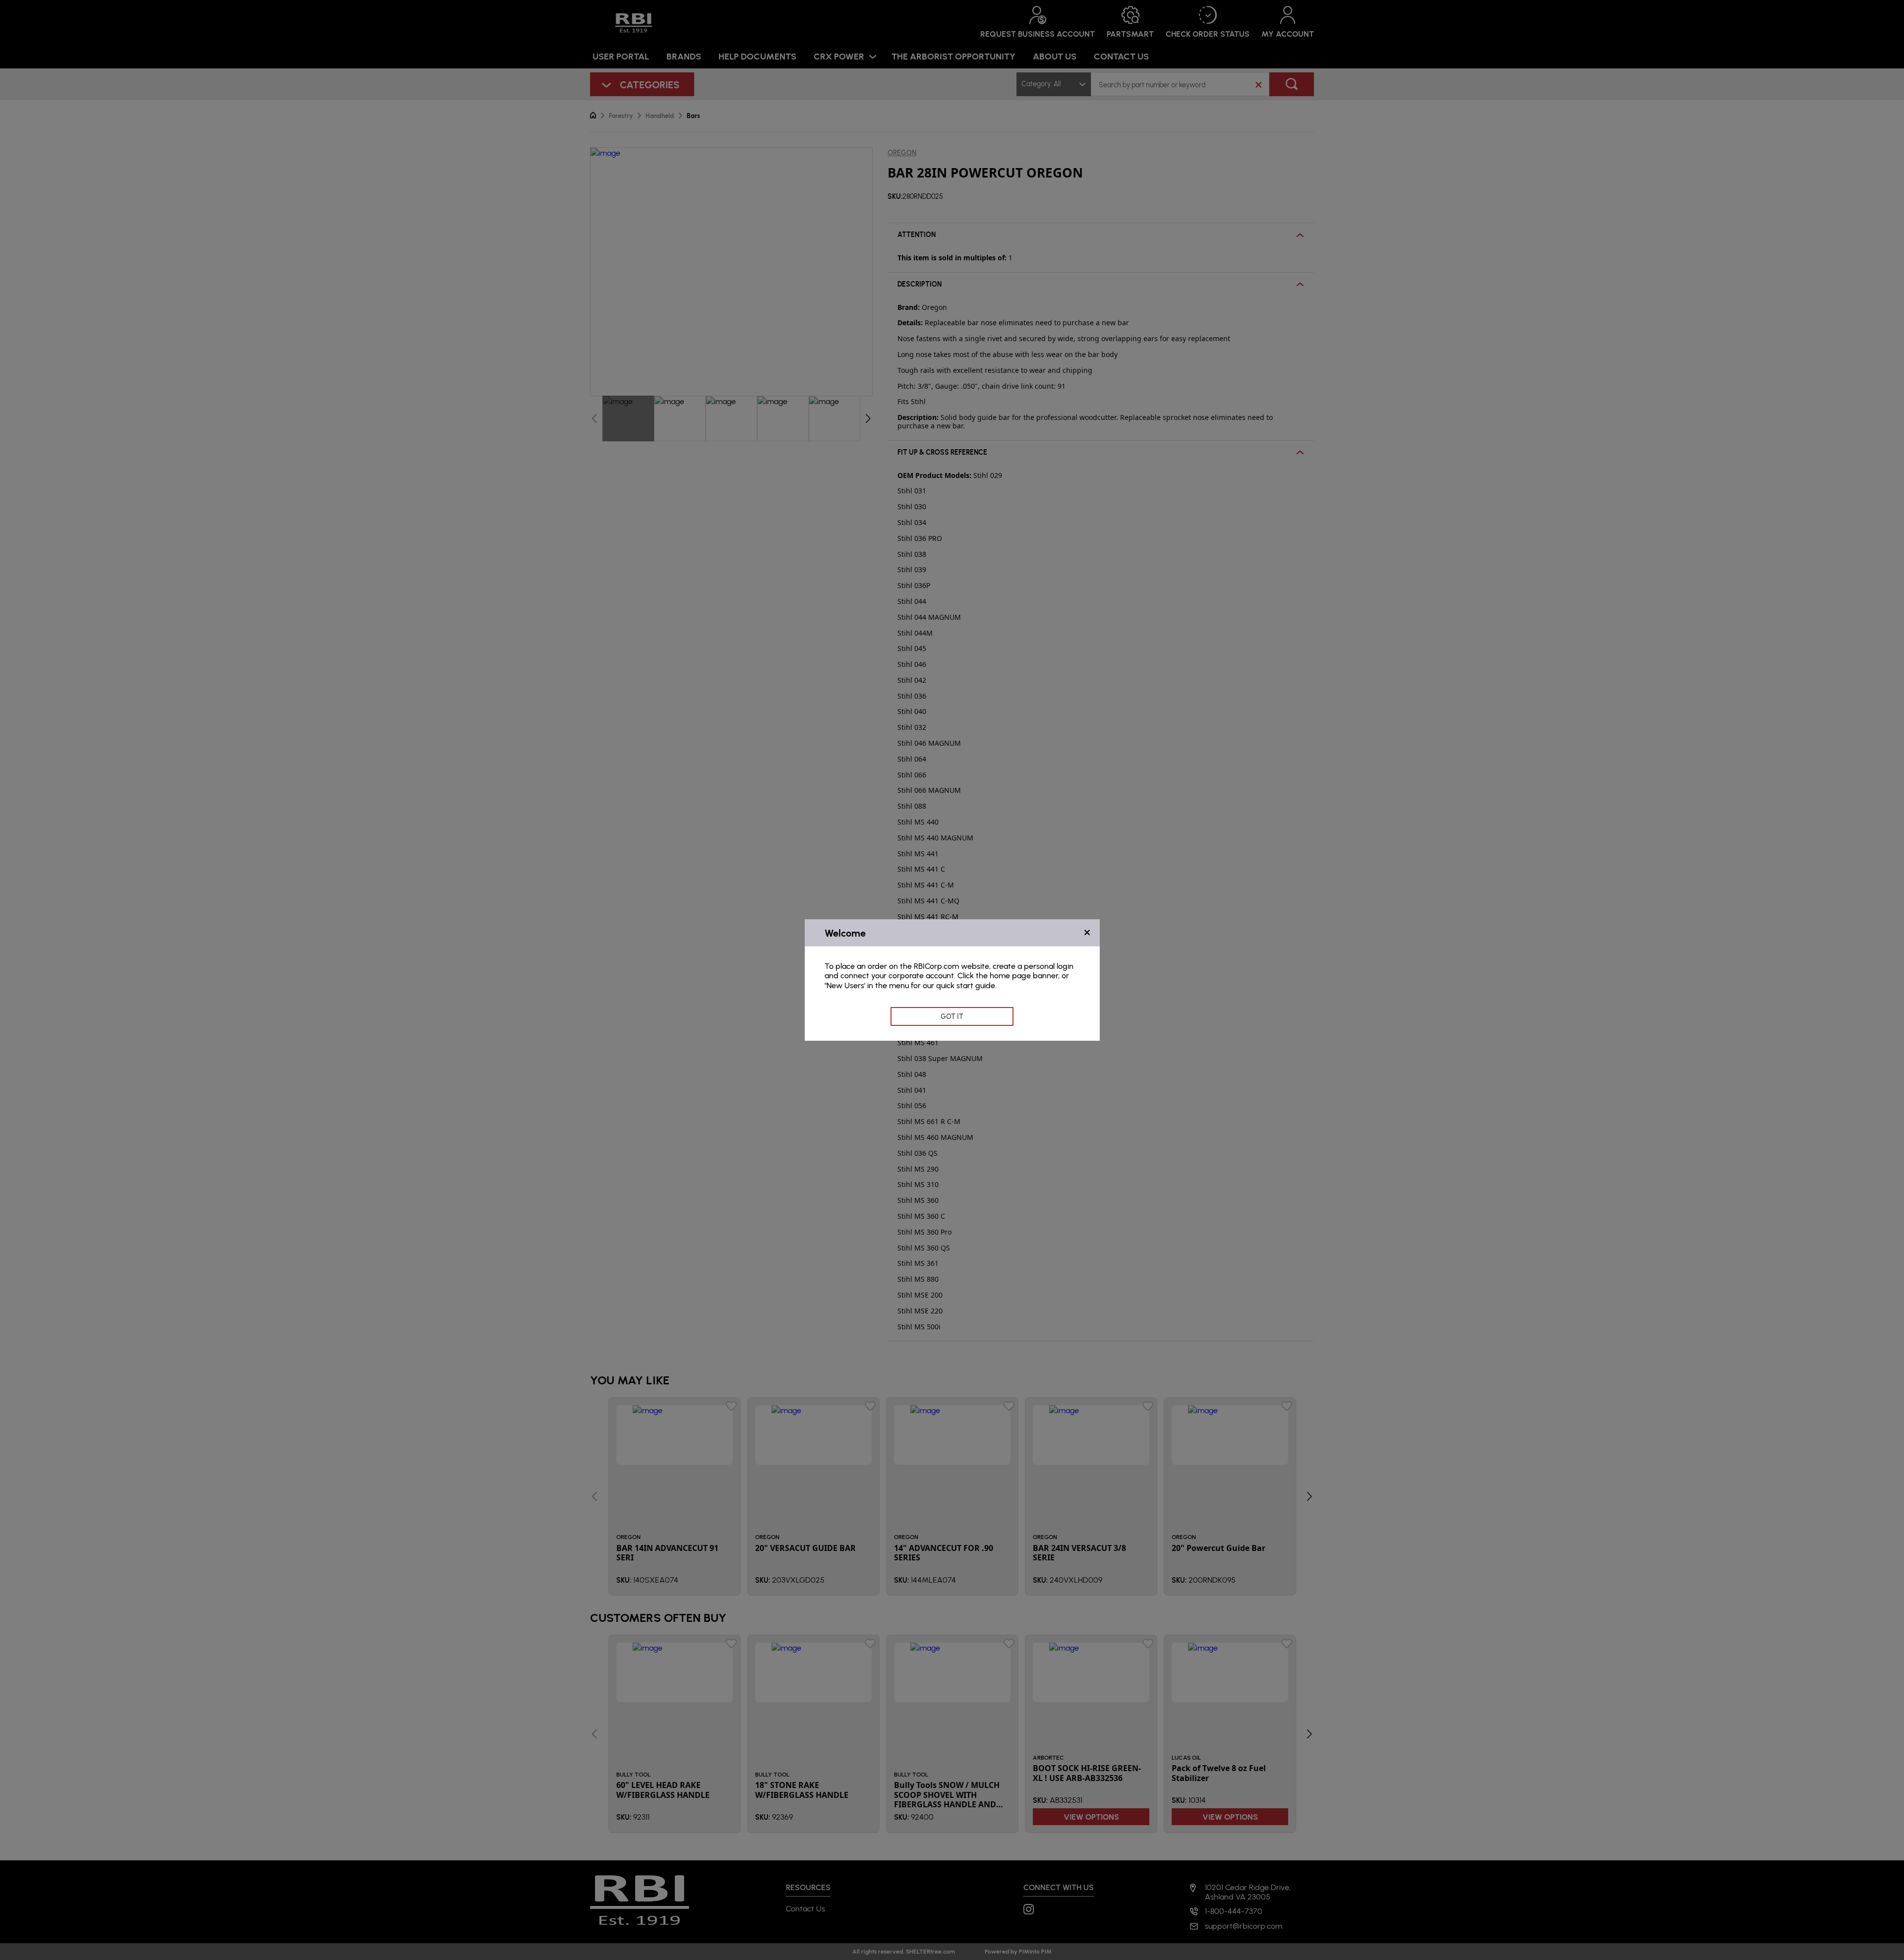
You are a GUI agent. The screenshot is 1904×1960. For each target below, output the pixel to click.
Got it (952, 1016)
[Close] (1087, 933)
